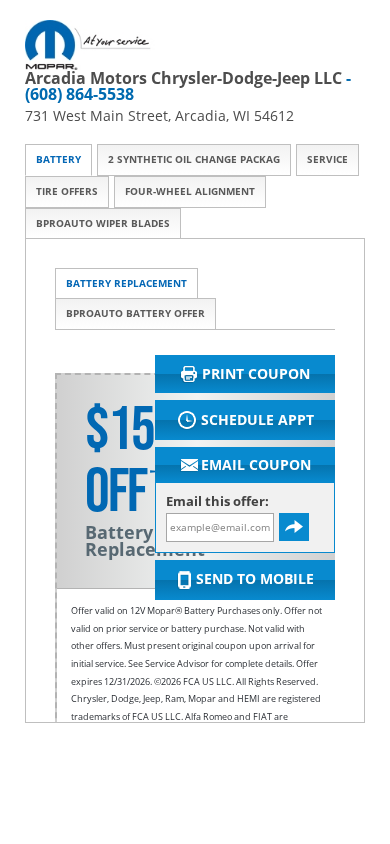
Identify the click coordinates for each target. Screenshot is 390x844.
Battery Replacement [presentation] (126, 283)
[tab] (58, 160)
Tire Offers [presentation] (67, 191)
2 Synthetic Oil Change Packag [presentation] (194, 159)
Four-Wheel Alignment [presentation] (190, 191)
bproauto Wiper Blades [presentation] (103, 223)
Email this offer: (217, 501)
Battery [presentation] (58, 159)
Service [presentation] (327, 159)
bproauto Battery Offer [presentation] (135, 313)
